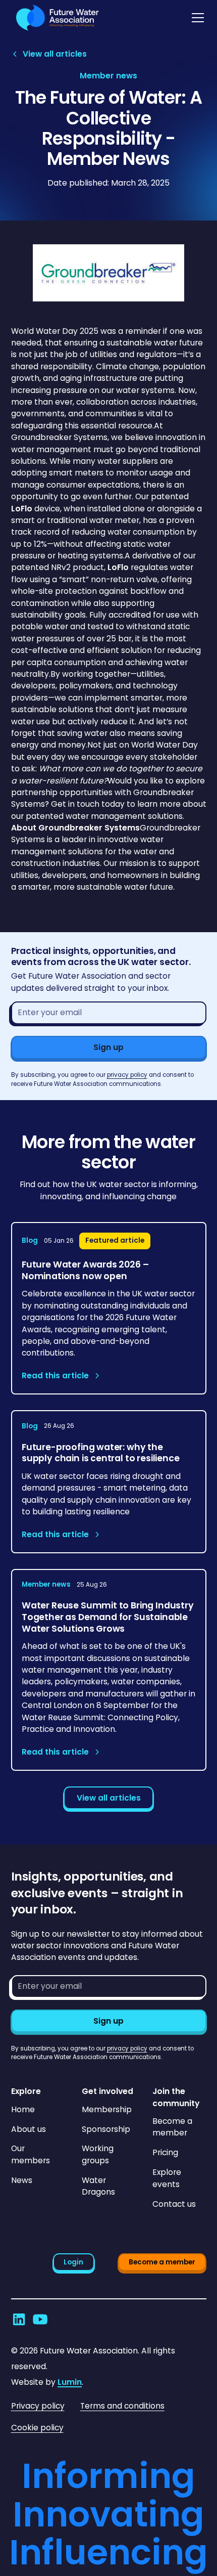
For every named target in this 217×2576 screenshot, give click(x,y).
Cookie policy (37, 2428)
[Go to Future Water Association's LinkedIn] (19, 2319)
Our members (31, 2154)
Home (23, 2109)
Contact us (174, 2204)
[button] (196, 18)
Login (73, 2262)
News (22, 2180)
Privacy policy (38, 2406)
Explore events (167, 2178)
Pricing (165, 2152)
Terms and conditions (122, 2406)
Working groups (98, 2154)
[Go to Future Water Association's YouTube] (40, 2319)
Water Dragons (98, 2186)
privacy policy (127, 1075)
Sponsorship (106, 2129)
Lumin (70, 2382)
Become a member (172, 2127)
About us (29, 2129)
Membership (107, 2109)
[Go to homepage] (55, 18)
